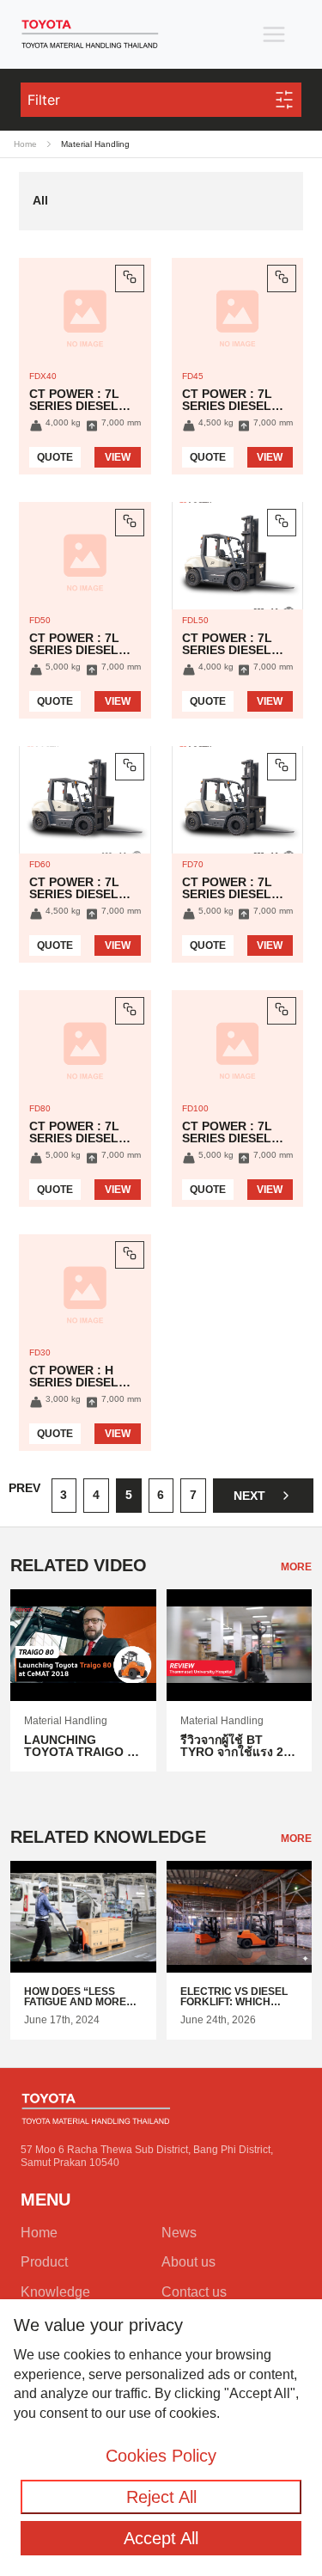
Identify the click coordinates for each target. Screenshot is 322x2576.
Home (25, 144)
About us (188, 2262)
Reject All (161, 2497)
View (118, 457)
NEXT (249, 1496)
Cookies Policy (161, 2456)
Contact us (194, 2292)
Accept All (161, 2538)
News (179, 2233)
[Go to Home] (90, 34)
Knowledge (55, 2292)
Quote (55, 457)
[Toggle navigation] (274, 34)
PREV (24, 1488)
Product (44, 2262)
